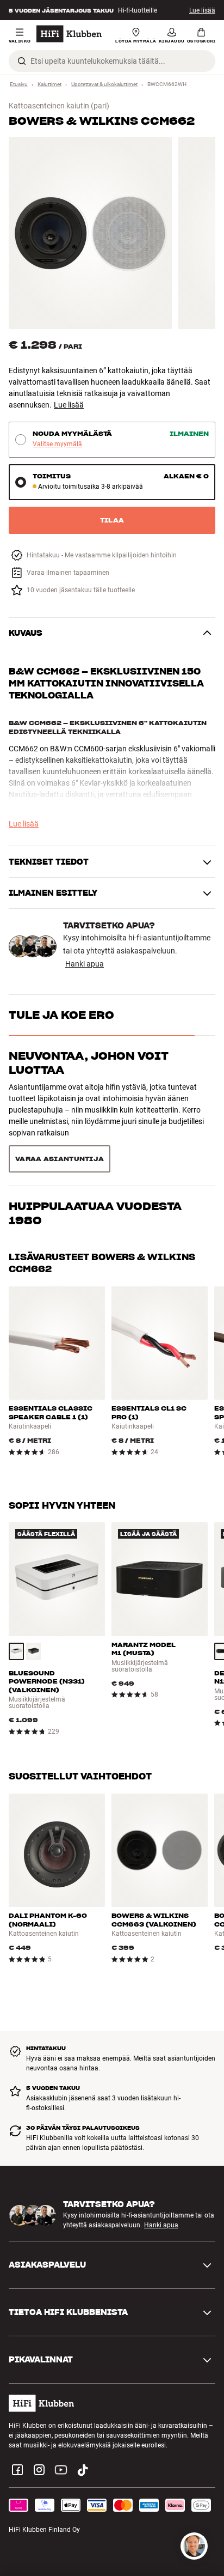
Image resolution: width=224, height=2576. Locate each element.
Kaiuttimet (49, 84)
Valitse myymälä (57, 444)
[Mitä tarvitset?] (194, 2546)
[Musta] (34, 1601)
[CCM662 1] (90, 233)
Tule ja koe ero (61, 1015)
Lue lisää (202, 10)
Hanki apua (85, 964)
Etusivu (19, 84)
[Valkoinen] (16, 1601)
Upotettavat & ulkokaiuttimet (104, 84)
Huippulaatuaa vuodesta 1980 (95, 1119)
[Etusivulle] (69, 34)
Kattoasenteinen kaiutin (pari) (59, 106)
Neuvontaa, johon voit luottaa (89, 1063)
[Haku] (22, 61)
